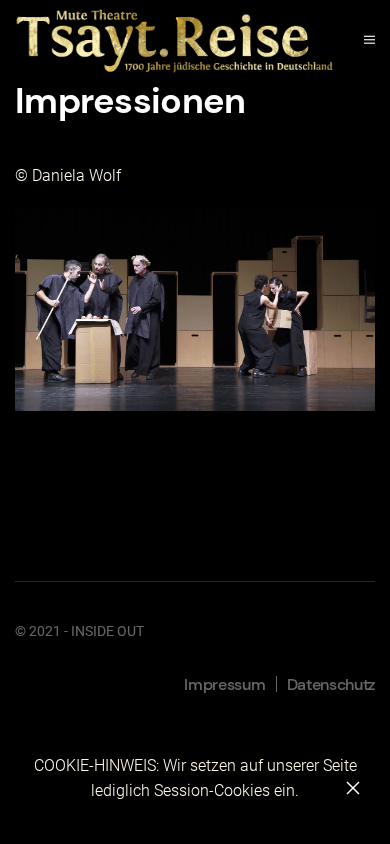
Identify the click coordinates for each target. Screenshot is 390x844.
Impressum (224, 684)
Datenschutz (331, 684)
